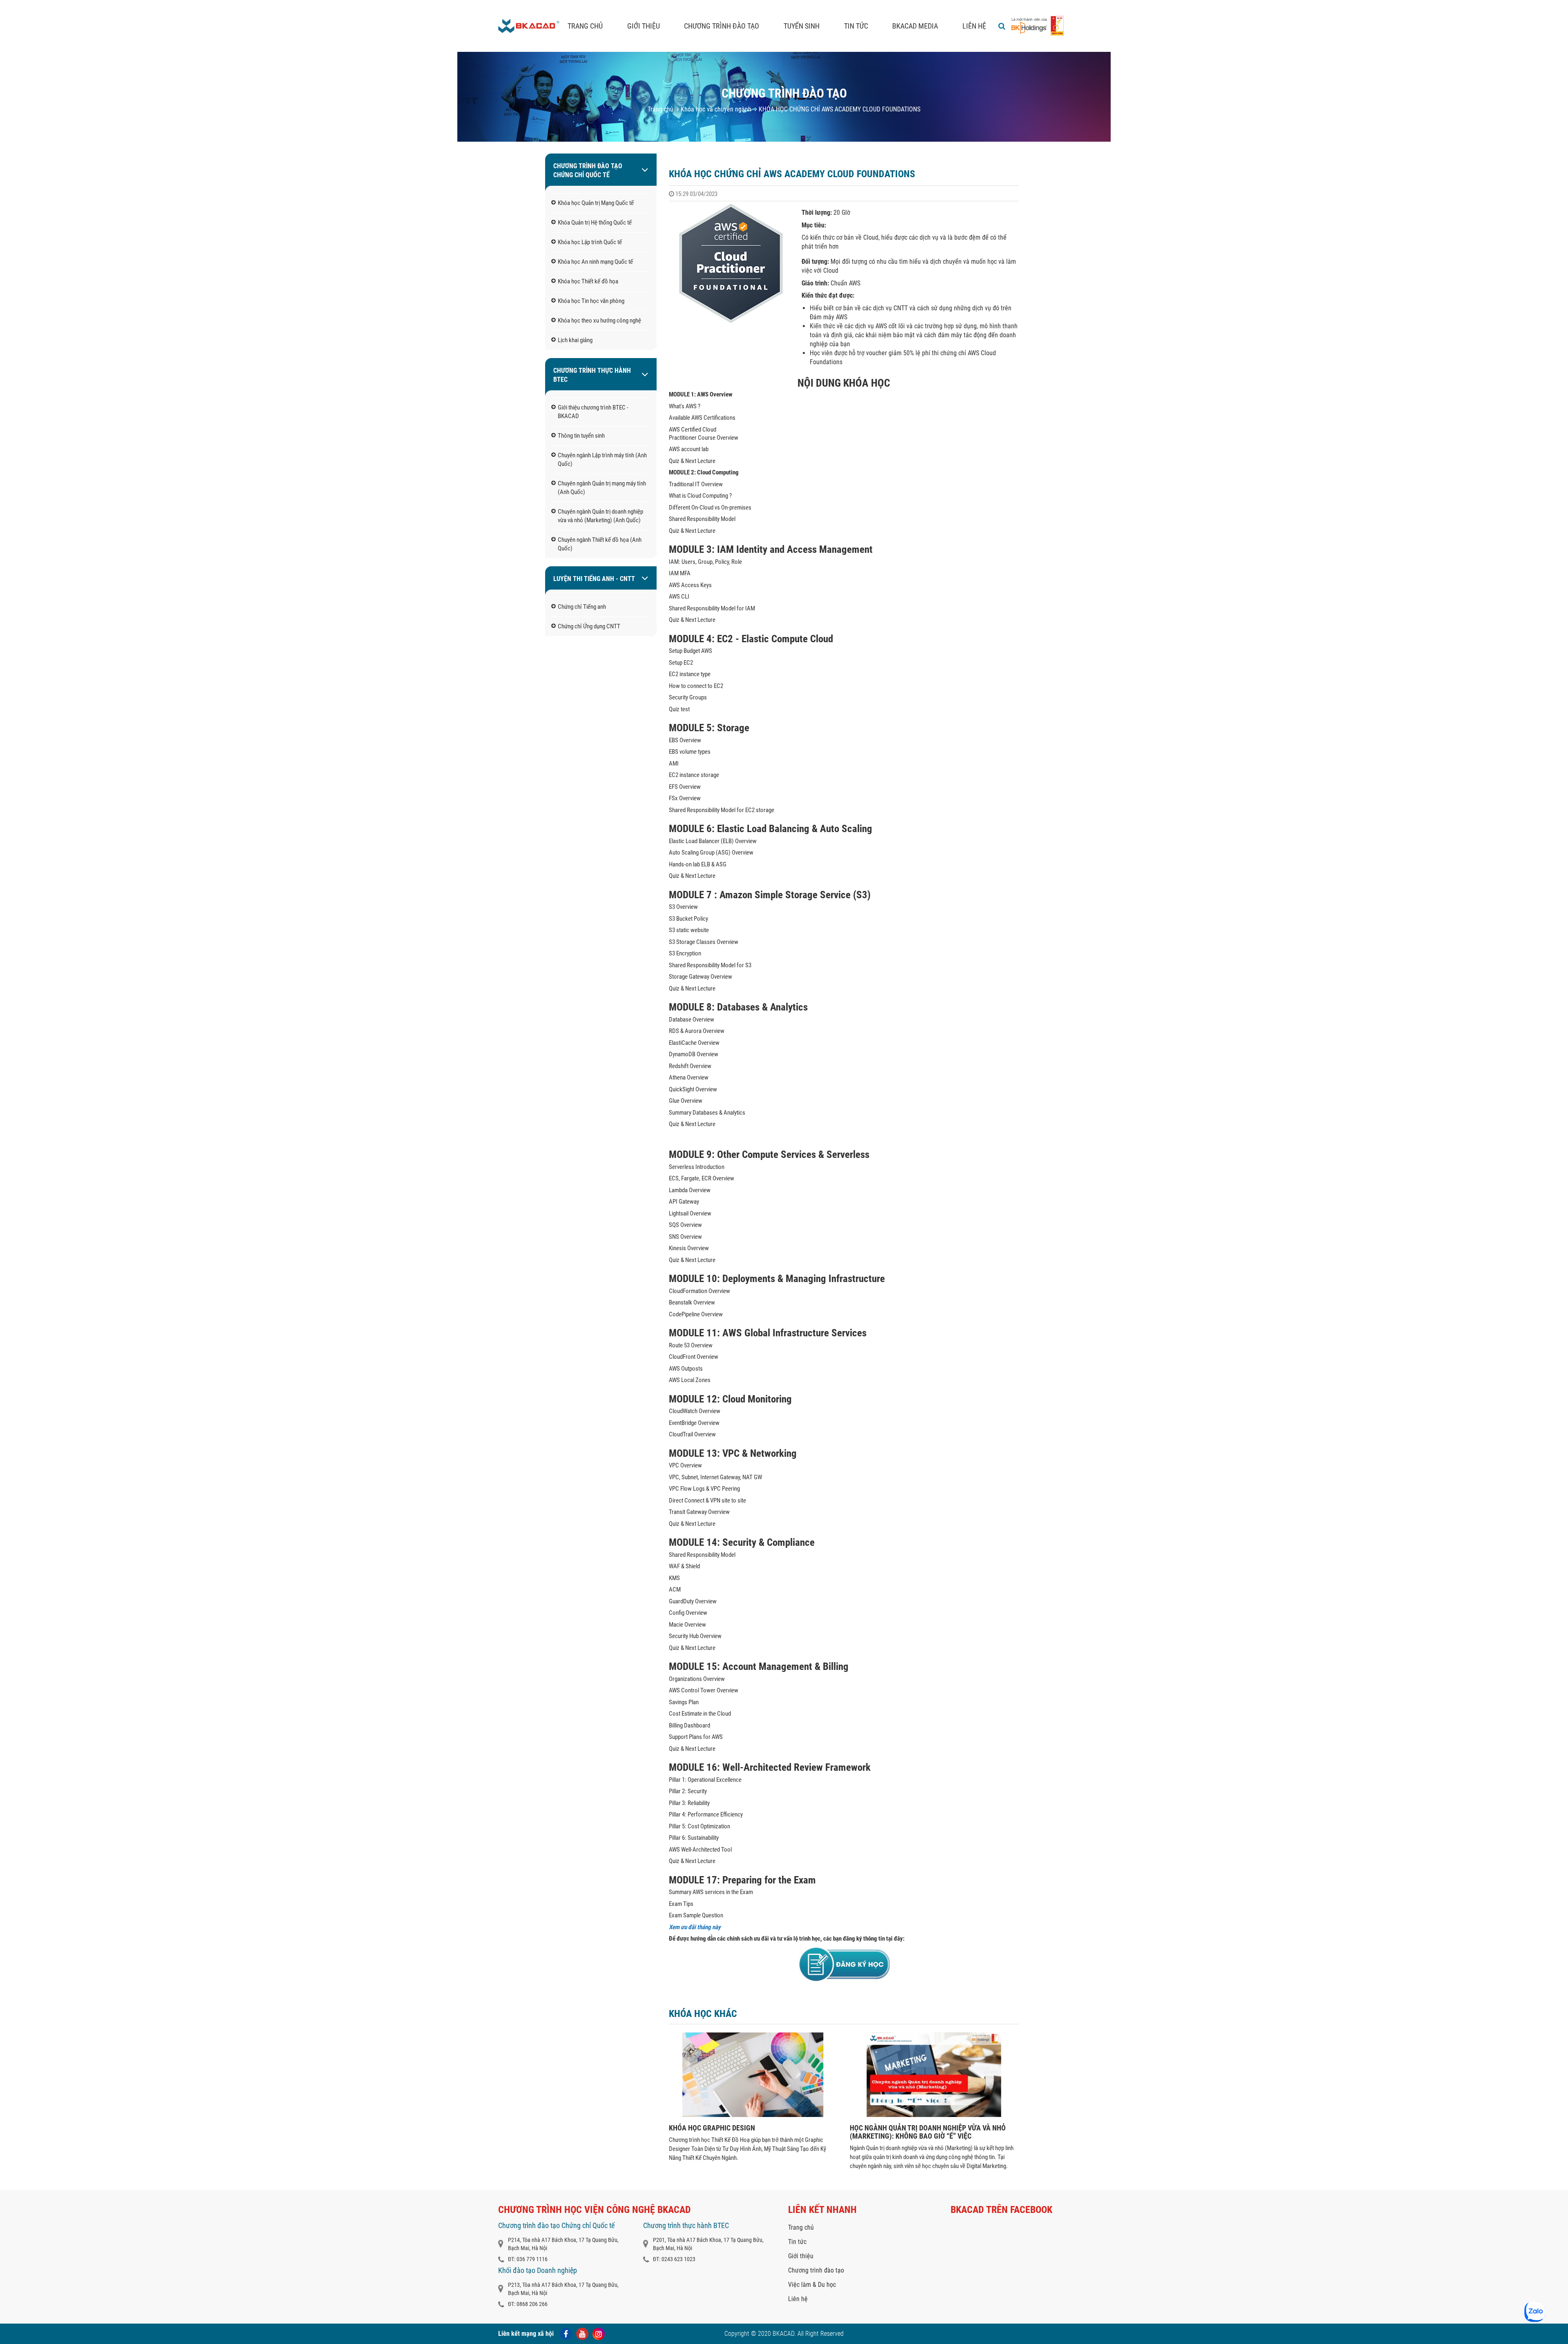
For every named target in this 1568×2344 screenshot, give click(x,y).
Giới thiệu (644, 26)
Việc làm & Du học (812, 2285)
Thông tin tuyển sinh (581, 436)
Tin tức (856, 26)
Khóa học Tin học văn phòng (591, 301)
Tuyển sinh (802, 26)
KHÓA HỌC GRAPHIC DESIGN (712, 2128)
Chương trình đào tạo (722, 26)
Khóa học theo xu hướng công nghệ (599, 321)
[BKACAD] (529, 26)
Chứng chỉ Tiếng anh (582, 607)
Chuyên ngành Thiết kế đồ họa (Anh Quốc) (600, 544)
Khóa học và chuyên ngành (715, 109)
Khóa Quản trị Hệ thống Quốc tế (595, 223)
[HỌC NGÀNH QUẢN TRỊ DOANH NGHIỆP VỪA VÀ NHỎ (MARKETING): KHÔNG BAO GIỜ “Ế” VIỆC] (934, 2115)
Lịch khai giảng (575, 340)
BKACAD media (915, 26)
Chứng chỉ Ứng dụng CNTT (589, 626)
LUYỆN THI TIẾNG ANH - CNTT (594, 579)
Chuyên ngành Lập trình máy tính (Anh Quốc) (602, 460)
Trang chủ (585, 26)
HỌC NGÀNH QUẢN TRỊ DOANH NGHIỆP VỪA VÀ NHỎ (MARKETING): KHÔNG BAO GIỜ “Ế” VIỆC (928, 2132)
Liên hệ (974, 26)
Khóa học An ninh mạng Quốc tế (595, 262)
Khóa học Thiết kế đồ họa (588, 281)
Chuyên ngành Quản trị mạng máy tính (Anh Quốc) (602, 488)
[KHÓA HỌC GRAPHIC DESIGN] (753, 2115)
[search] (1002, 26)
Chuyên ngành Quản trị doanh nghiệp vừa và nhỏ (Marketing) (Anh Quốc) (600, 516)
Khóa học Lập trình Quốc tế (590, 242)
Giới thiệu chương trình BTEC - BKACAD (593, 412)
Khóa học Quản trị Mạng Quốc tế (596, 203)
